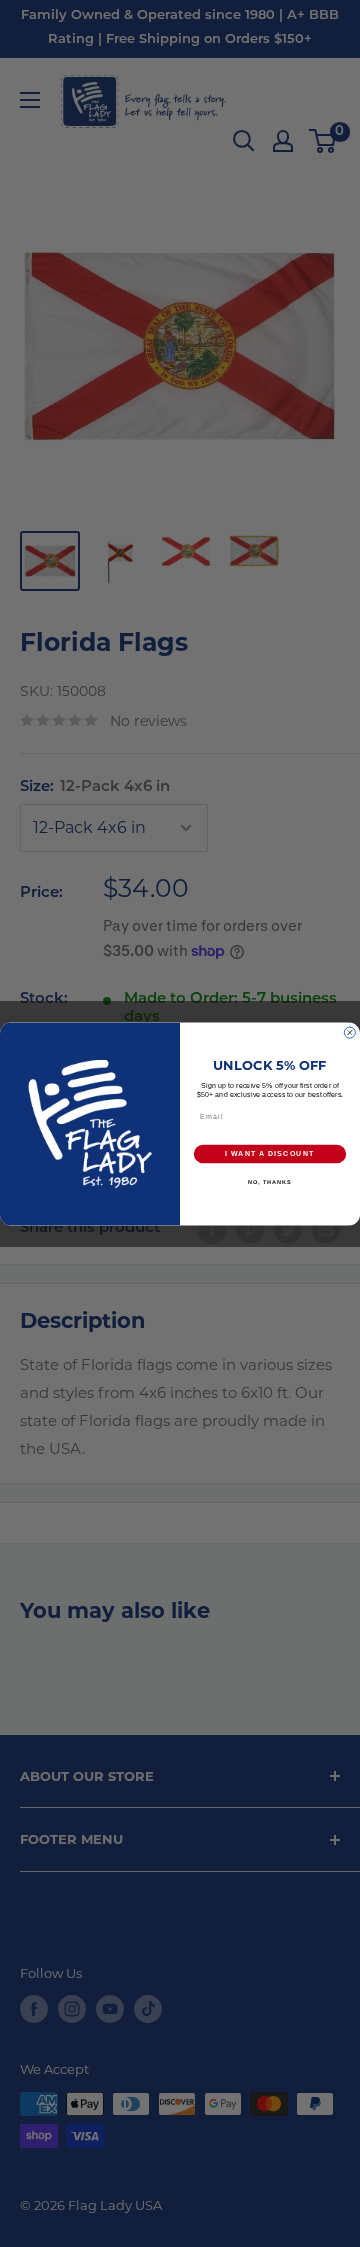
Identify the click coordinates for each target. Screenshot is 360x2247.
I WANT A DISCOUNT (269, 1154)
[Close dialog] (349, 1032)
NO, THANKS (270, 1181)
